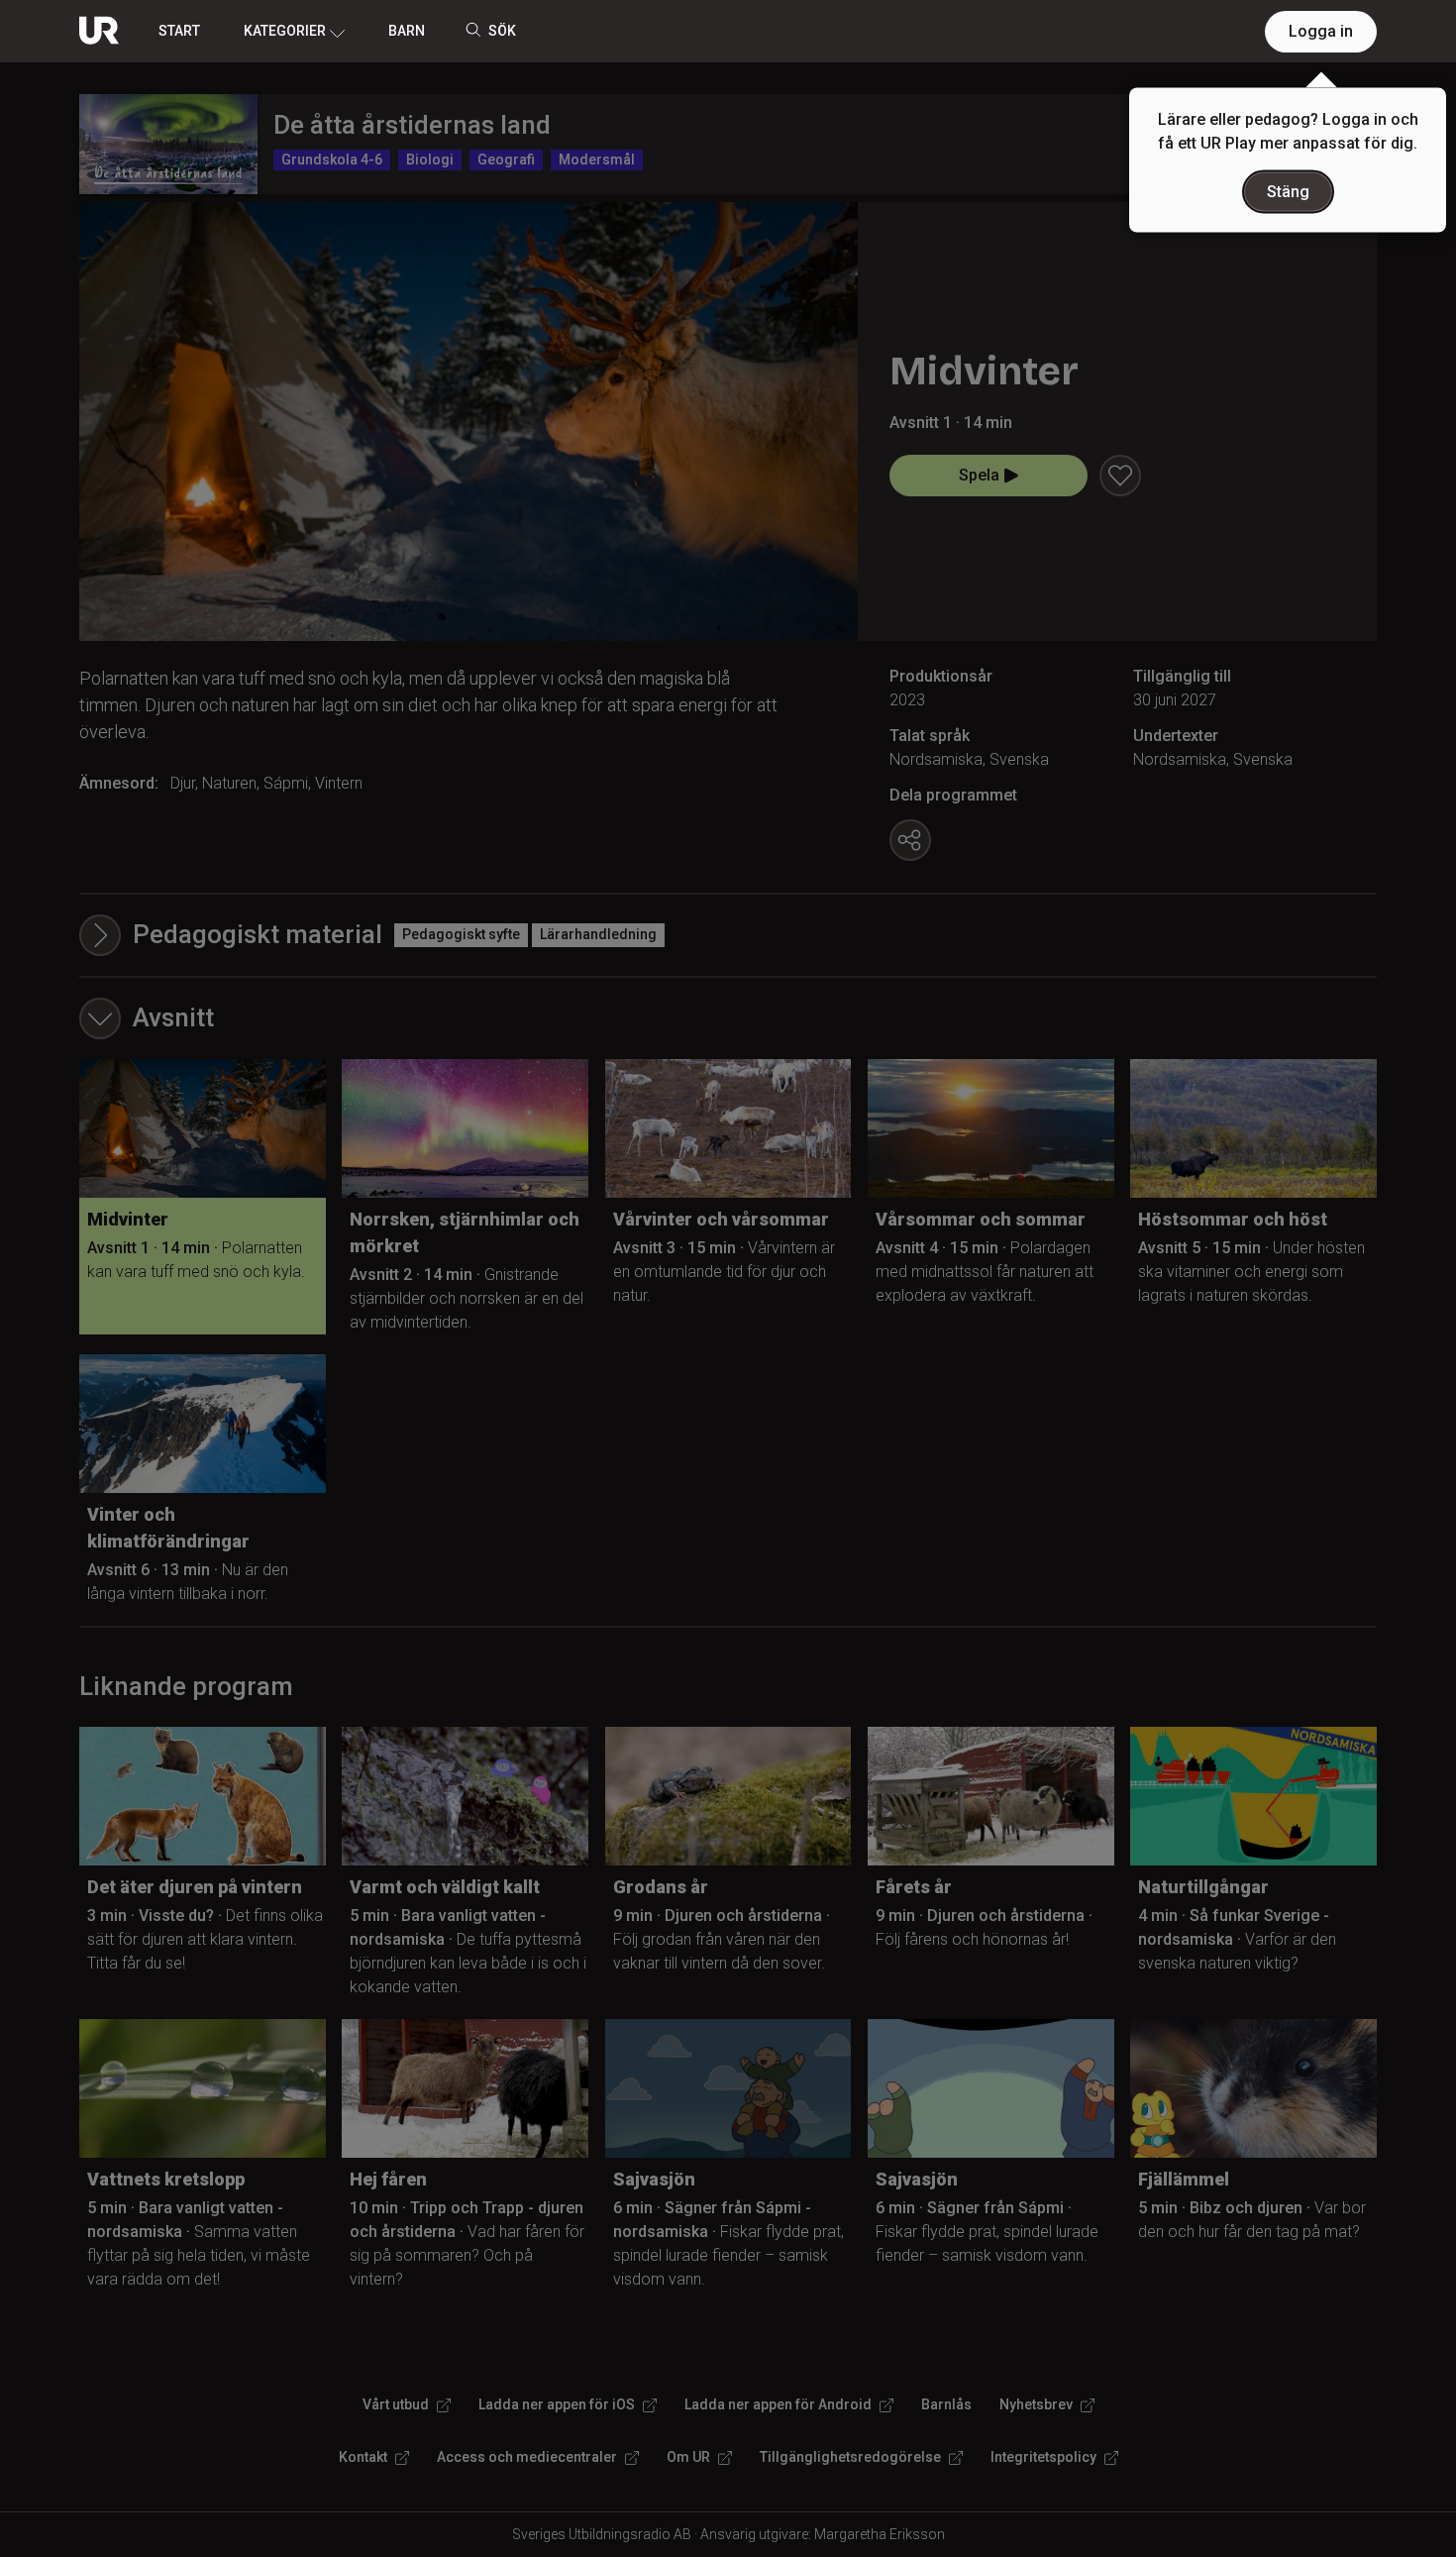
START (179, 31)
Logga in (1321, 31)
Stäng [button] (1288, 192)
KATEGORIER (285, 31)
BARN (407, 31)
